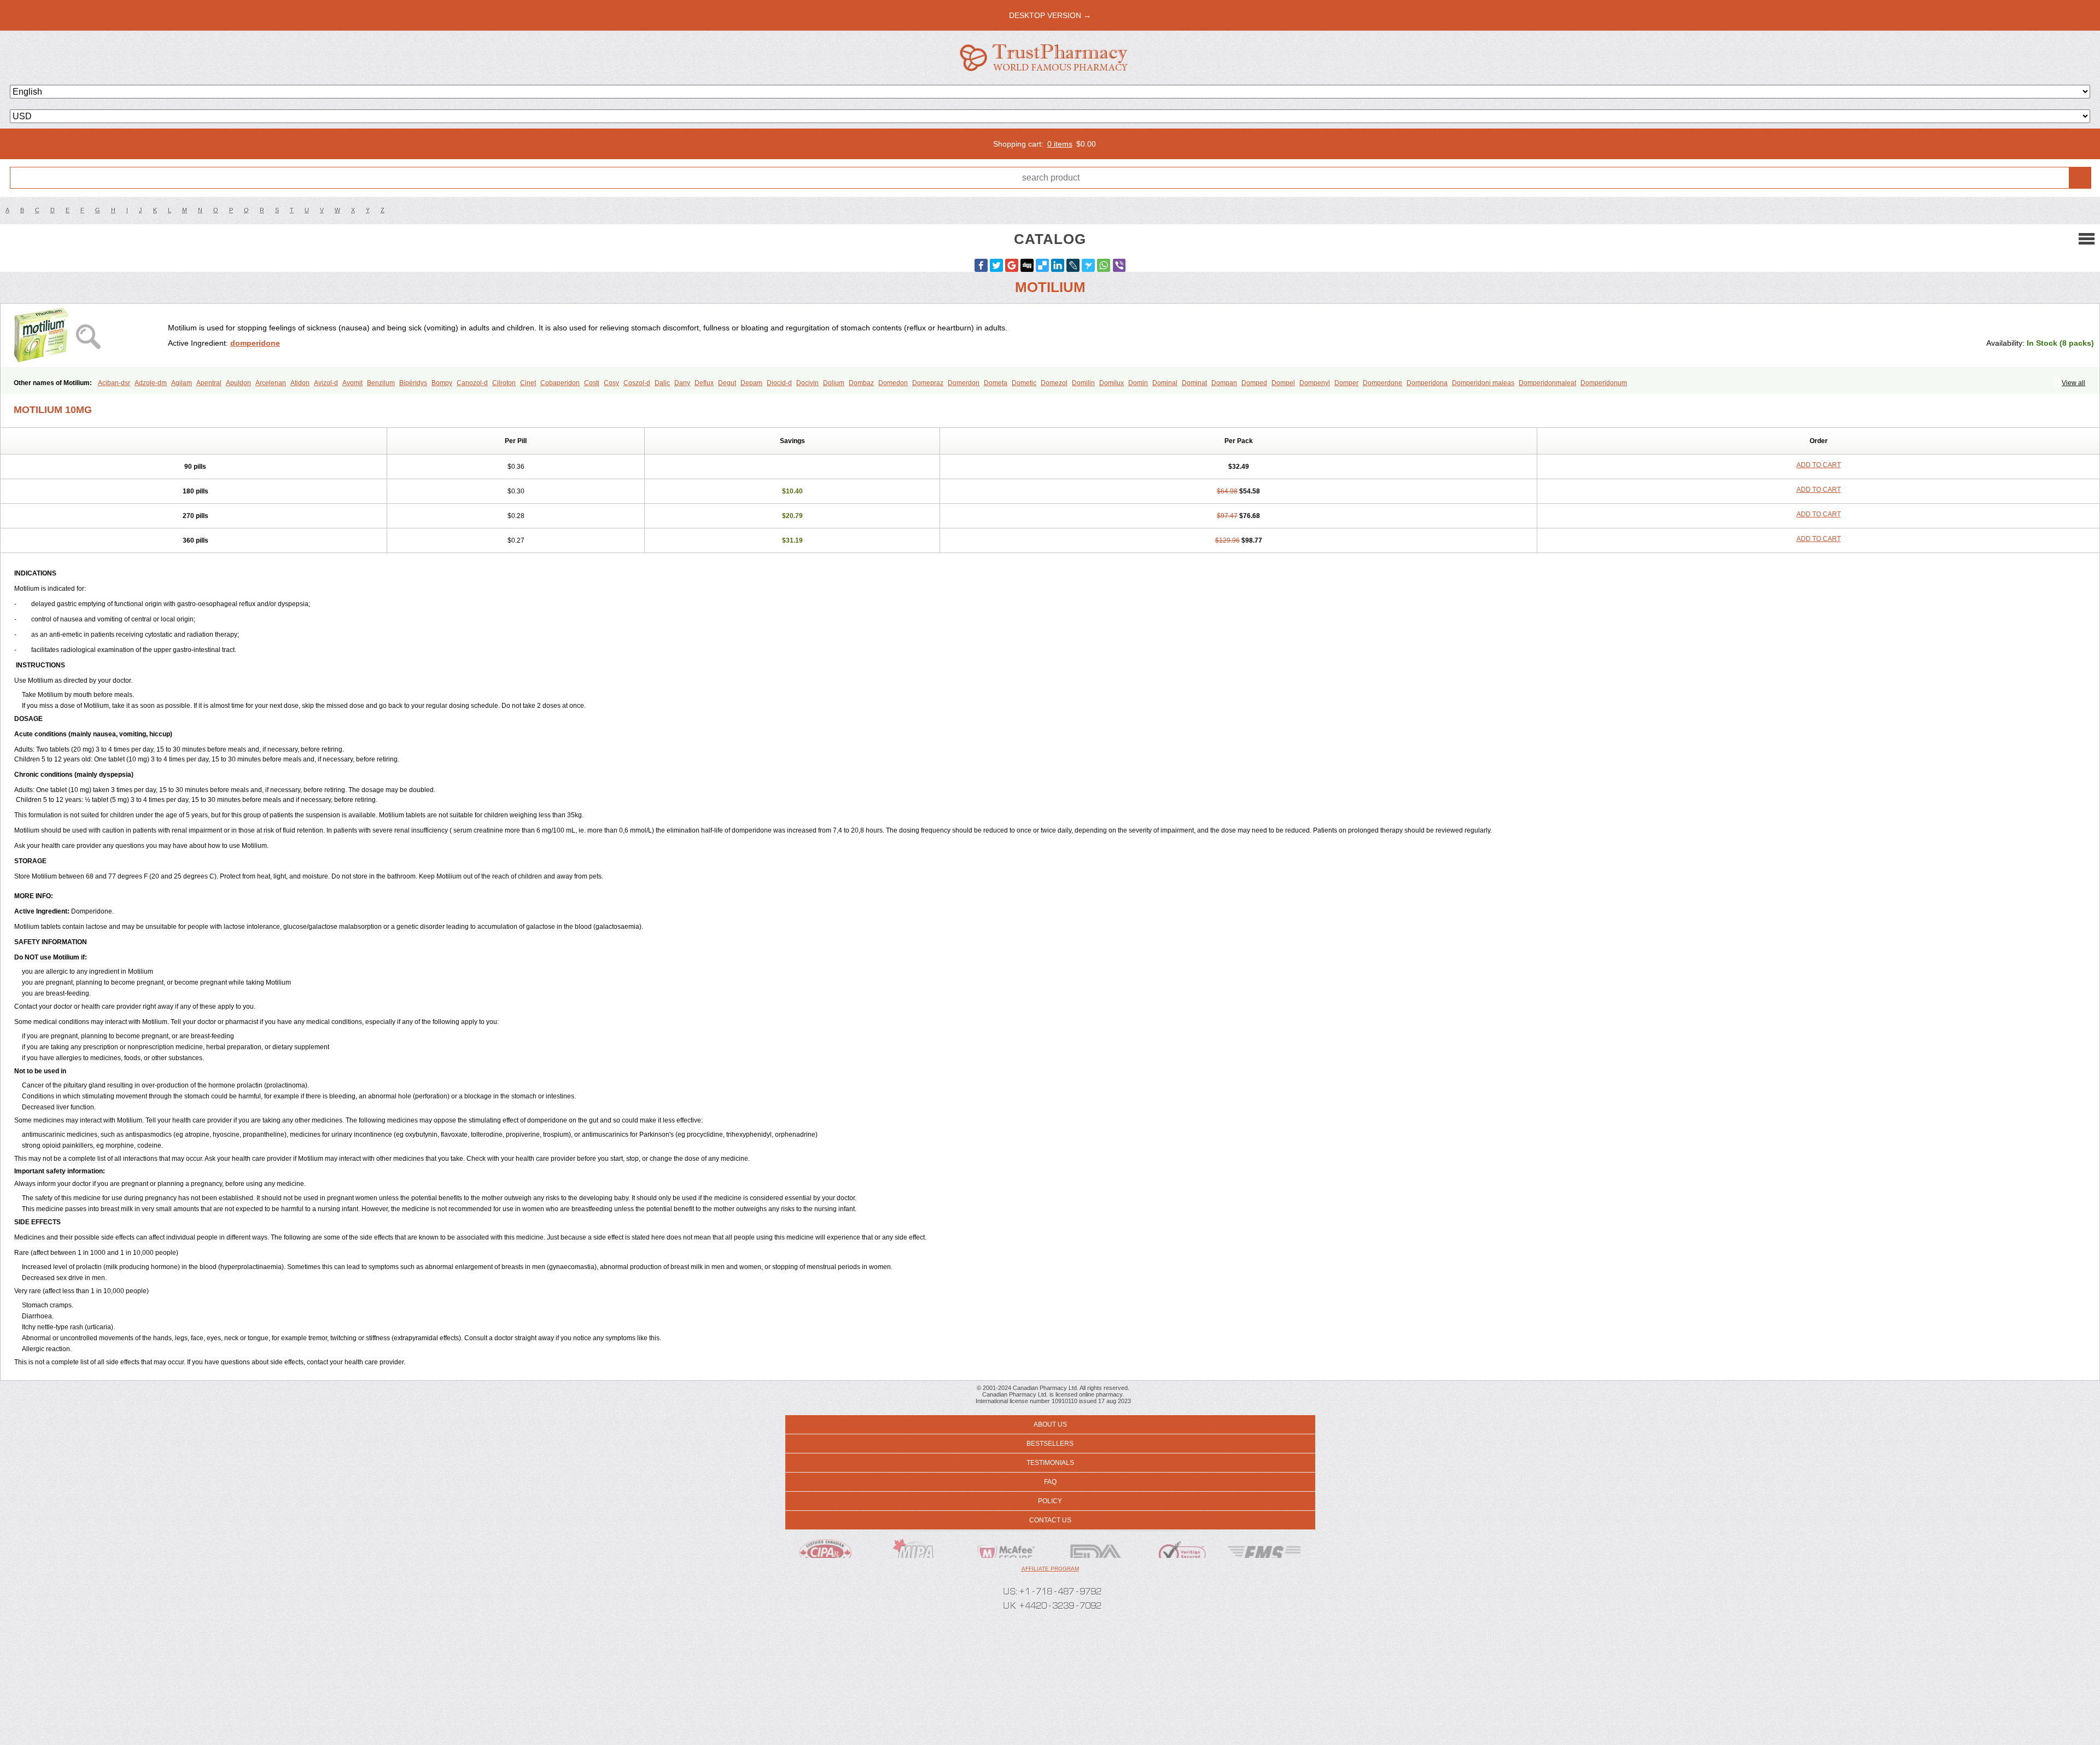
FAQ (1050, 1482)
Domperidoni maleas (1483, 383)
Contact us (1050, 1520)
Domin (1138, 383)
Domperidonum (1604, 383)
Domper (1346, 383)
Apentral (209, 383)
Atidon (300, 383)
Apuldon (238, 383)
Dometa (996, 383)
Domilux (1112, 383)
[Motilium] (88, 335)
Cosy (611, 383)
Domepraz (928, 383)
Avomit (352, 383)
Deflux (704, 383)
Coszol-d (637, 383)
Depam (751, 383)
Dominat (1194, 383)
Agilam (182, 383)
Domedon (893, 383)
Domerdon (964, 383)
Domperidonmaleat (1547, 383)
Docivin (807, 383)
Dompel (1283, 383)
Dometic (1024, 383)
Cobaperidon (560, 383)
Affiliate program (1050, 1569)
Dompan (1224, 383)
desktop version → (1050, 15)
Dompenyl (1315, 383)
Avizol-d (326, 383)
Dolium (834, 383)
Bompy (442, 383)
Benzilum (381, 383)
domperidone (255, 343)
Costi (592, 383)
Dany (682, 383)
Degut (727, 383)
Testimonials (1050, 1463)
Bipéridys (413, 383)
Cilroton (504, 383)
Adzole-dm (151, 383)
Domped (1254, 383)
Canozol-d (472, 383)
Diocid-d (779, 383)
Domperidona (1427, 383)
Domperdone (1382, 383)
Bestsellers (1050, 1444)
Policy (1050, 1501)
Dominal (1165, 383)
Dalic (662, 383)
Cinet (528, 383)
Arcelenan (271, 383)
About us (1050, 1424)
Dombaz (861, 383)
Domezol (1054, 383)
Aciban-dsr (114, 383)
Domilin (1083, 383)
